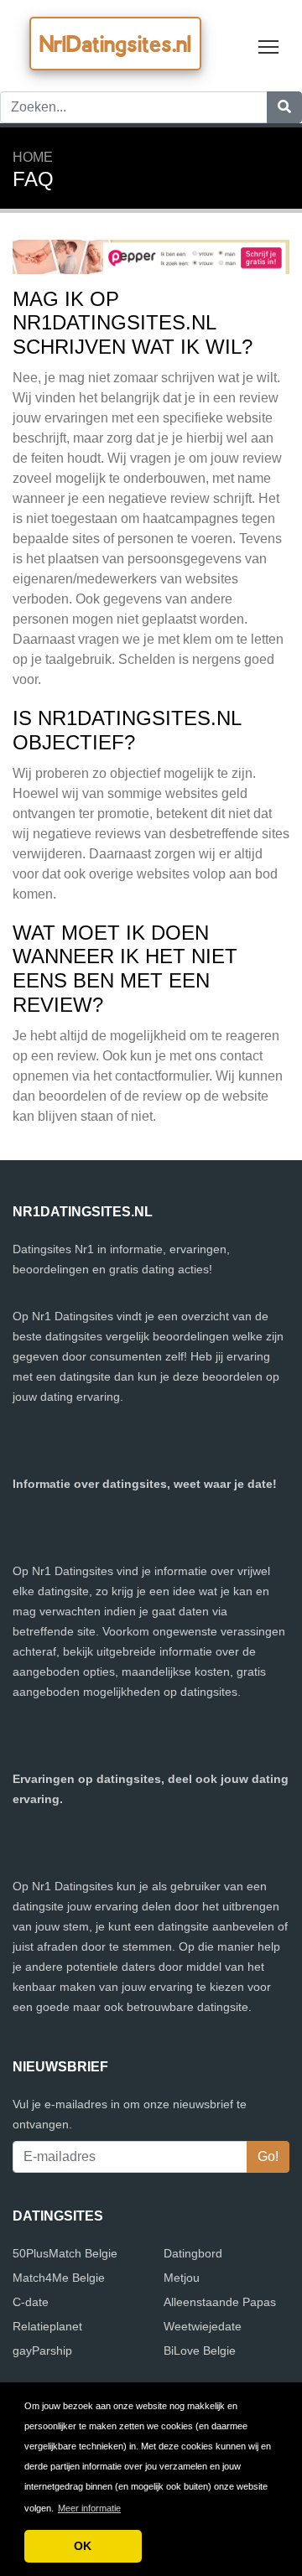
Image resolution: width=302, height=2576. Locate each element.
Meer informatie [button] (89, 2508)
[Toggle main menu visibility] (269, 46)
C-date (31, 2302)
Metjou (182, 2278)
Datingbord (193, 2253)
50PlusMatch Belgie (65, 2253)
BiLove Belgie (200, 2351)
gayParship (42, 2351)
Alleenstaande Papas (220, 2302)
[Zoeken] (284, 107)
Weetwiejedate (203, 2326)
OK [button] (83, 2546)
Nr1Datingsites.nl (115, 44)
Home (33, 157)
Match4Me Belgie (59, 2278)
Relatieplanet (47, 2326)
